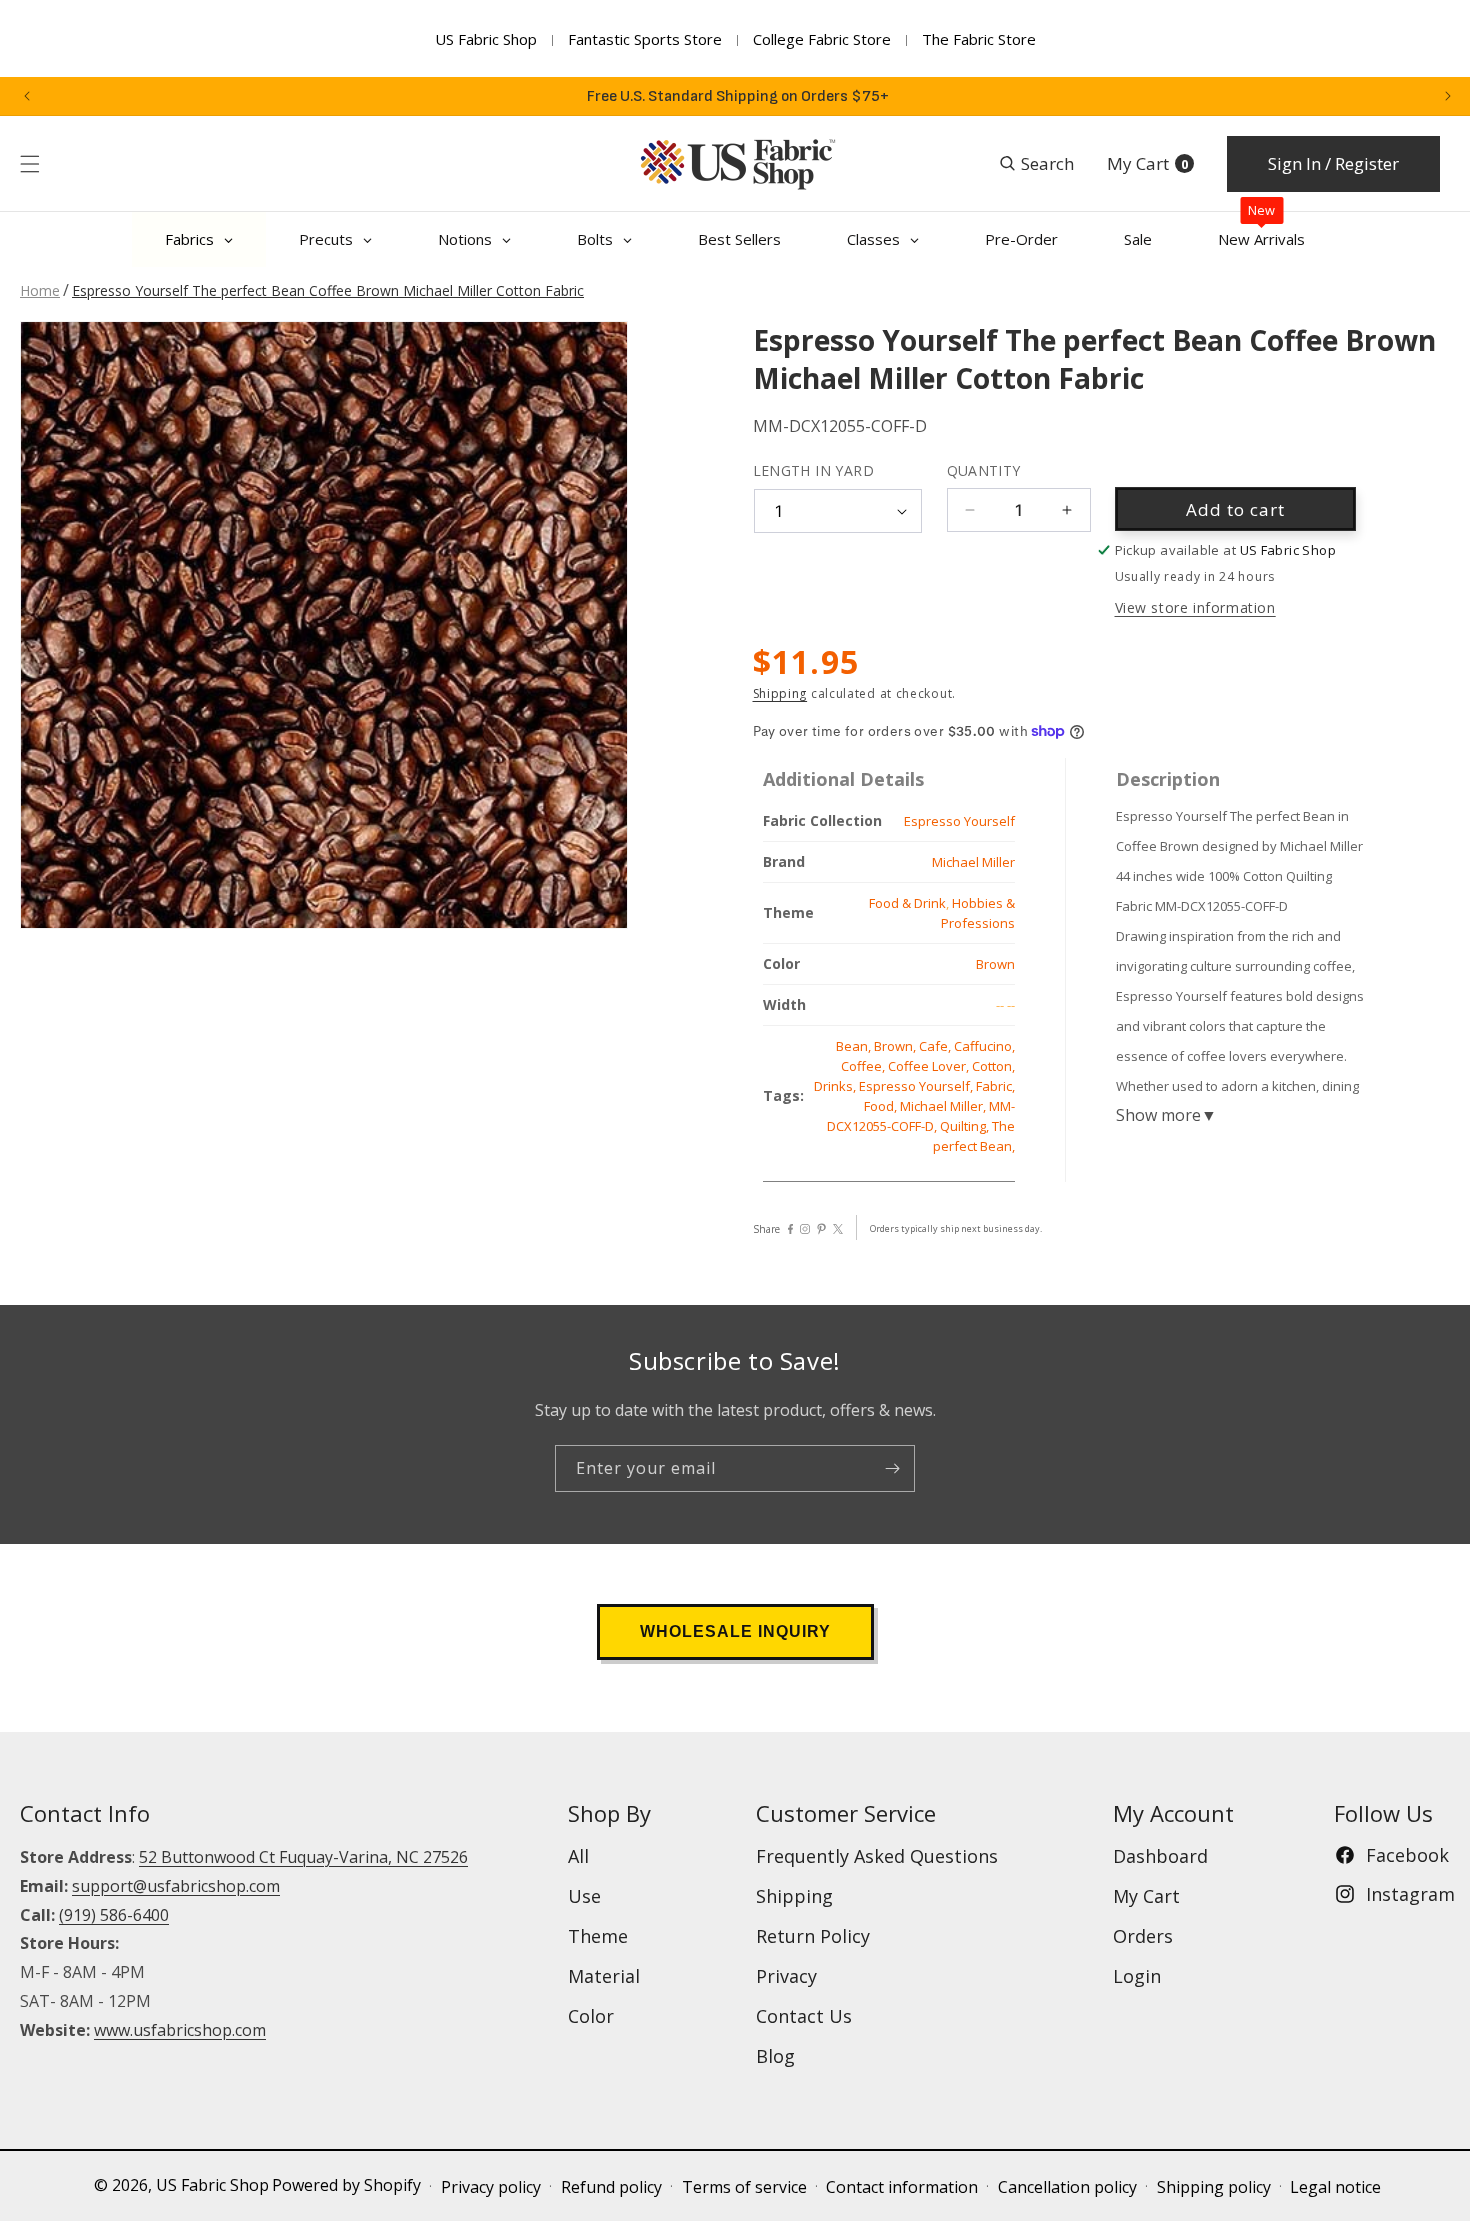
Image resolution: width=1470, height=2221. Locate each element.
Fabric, (995, 1086)
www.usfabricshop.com (180, 2030)
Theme (598, 1936)
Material (604, 1976)
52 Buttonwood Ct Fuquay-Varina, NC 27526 (303, 1857)
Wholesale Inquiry (735, 1631)
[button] (30, 164)
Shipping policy (1214, 2187)
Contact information (902, 2187)
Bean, (855, 1046)
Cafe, (936, 1046)
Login (1137, 1976)
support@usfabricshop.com (176, 1886)
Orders (1143, 1936)
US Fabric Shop (486, 39)
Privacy (786, 1976)
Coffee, (864, 1066)
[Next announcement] (1448, 96)
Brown (995, 964)
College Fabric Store (822, 39)
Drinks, (836, 1086)
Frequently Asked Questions (877, 1856)
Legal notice (1335, 2187)
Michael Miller (973, 862)
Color (591, 2016)
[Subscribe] (892, 1468)
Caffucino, (984, 1046)
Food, (882, 1106)
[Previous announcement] (27, 96)
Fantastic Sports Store (645, 39)
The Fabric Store (979, 39)
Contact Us (804, 2016)
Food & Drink (907, 903)
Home (40, 290)
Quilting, (966, 1126)
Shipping (780, 693)
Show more (1166, 1115)
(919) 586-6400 (114, 1914)
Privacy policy (491, 2187)
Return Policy (813, 1936)
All (578, 1856)
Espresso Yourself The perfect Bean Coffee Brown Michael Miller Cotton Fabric (328, 290)
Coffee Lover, (930, 1066)
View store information (1195, 607)
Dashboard (1160, 1856)
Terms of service (744, 2187)
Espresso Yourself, (917, 1086)
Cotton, (993, 1066)
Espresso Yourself (959, 821)
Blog (775, 2056)
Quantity (984, 470)
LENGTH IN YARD (814, 470)
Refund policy (611, 2187)
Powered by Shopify (346, 2185)
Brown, (896, 1046)
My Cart (1146, 1896)
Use (584, 1896)
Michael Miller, (944, 1106)
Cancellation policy (1067, 2187)
